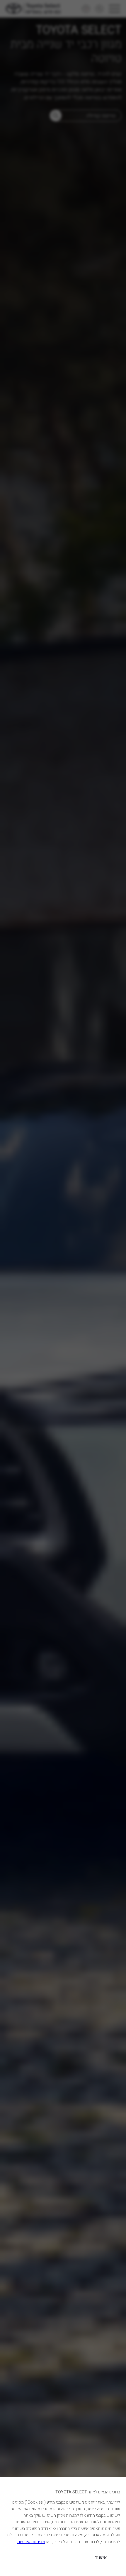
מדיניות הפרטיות (31, 2542)
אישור (101, 2558)
